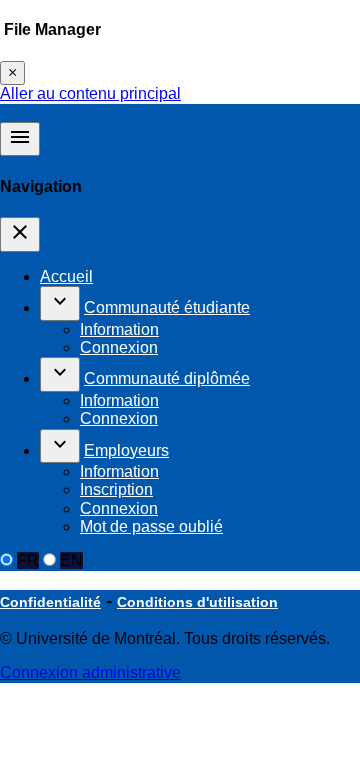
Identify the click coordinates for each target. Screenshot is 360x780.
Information (119, 329)
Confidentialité (50, 602)
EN (71, 560)
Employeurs (126, 450)
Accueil (66, 276)
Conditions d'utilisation (197, 602)
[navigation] (20, 234)
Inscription (116, 489)
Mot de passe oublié (151, 526)
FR (28, 560)
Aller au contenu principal (90, 93)
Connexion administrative (90, 672)
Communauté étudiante (167, 307)
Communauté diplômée (167, 378)
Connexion (119, 347)
